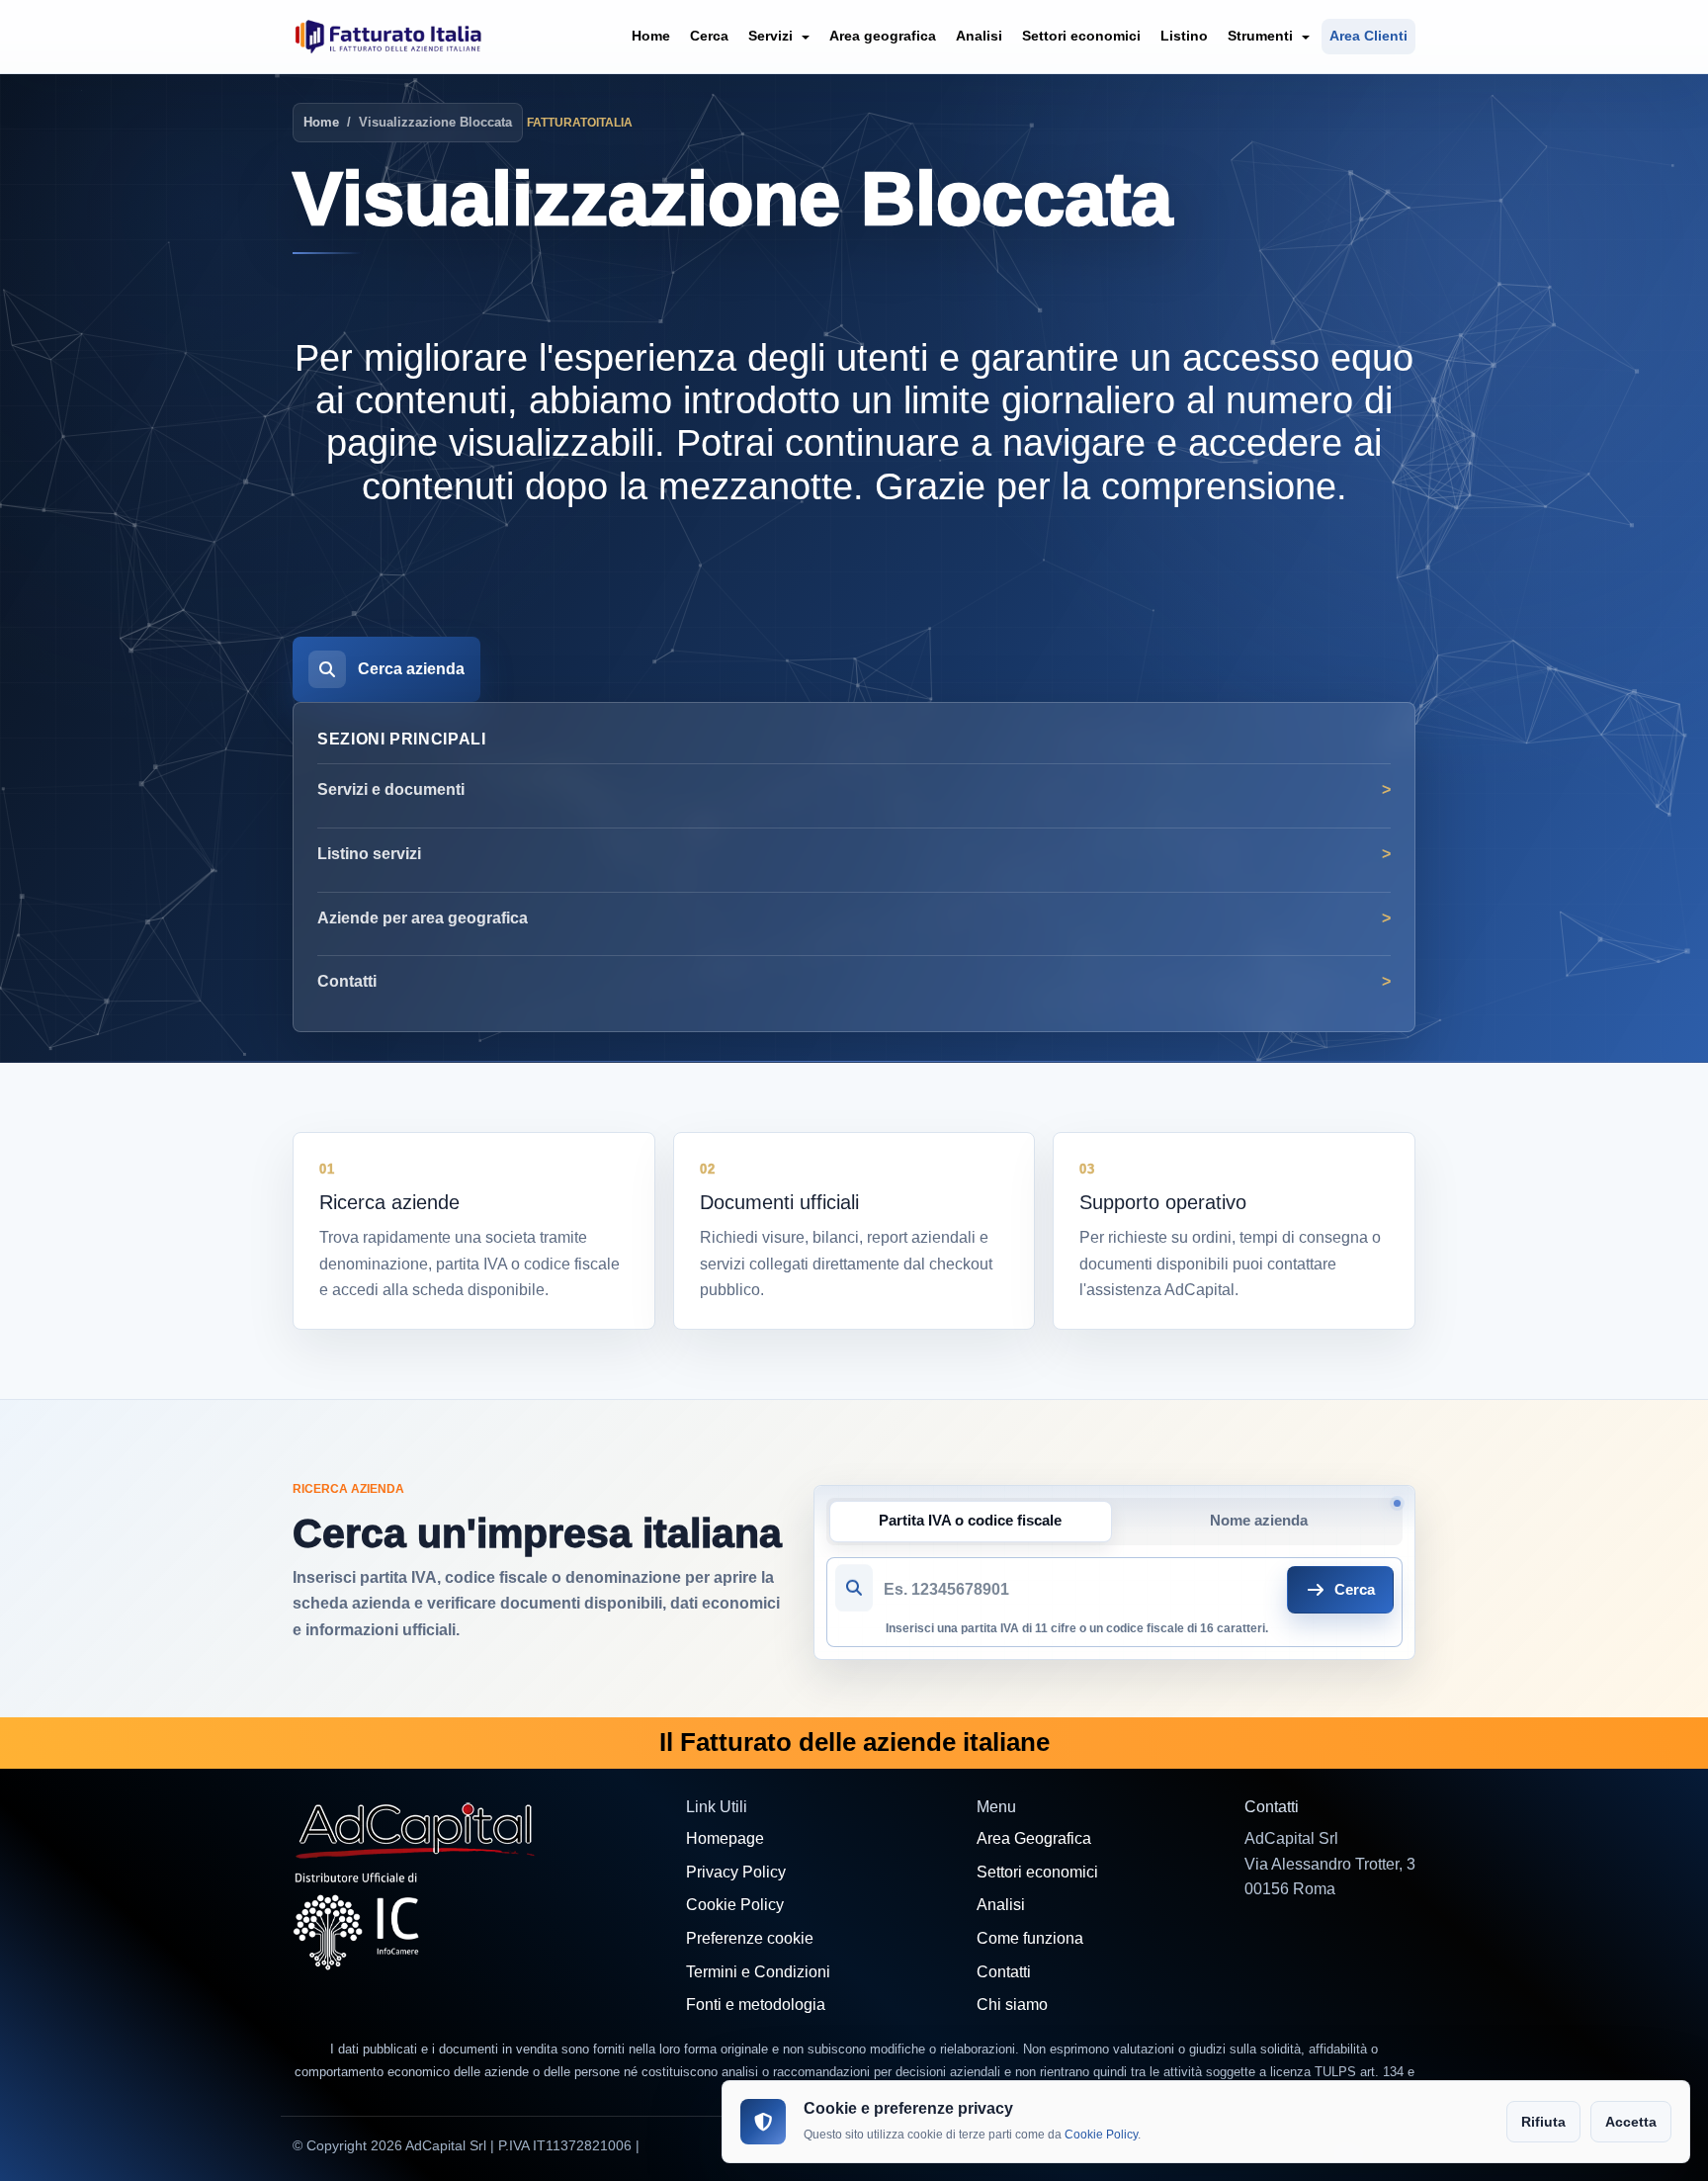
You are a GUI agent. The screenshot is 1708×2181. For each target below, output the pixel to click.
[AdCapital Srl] (416, 1829)
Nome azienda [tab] (1259, 1521)
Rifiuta (1543, 2122)
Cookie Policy (735, 1905)
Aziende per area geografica (423, 918)
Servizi (772, 36)
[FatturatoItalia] (388, 37)
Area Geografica (1034, 1838)
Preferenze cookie (750, 1938)
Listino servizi (369, 854)
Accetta (1631, 2122)
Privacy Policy (736, 1872)
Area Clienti (1368, 36)
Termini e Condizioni (758, 1972)
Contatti (347, 981)
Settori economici (1081, 36)
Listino (1184, 36)
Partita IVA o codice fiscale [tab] (970, 1521)
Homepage (725, 1838)
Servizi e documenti (391, 789)
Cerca (709, 36)
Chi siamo (1012, 2005)
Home (651, 36)
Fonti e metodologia (756, 2005)
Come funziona (1030, 1938)
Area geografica (883, 36)
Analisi (979, 36)
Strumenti (1262, 36)
